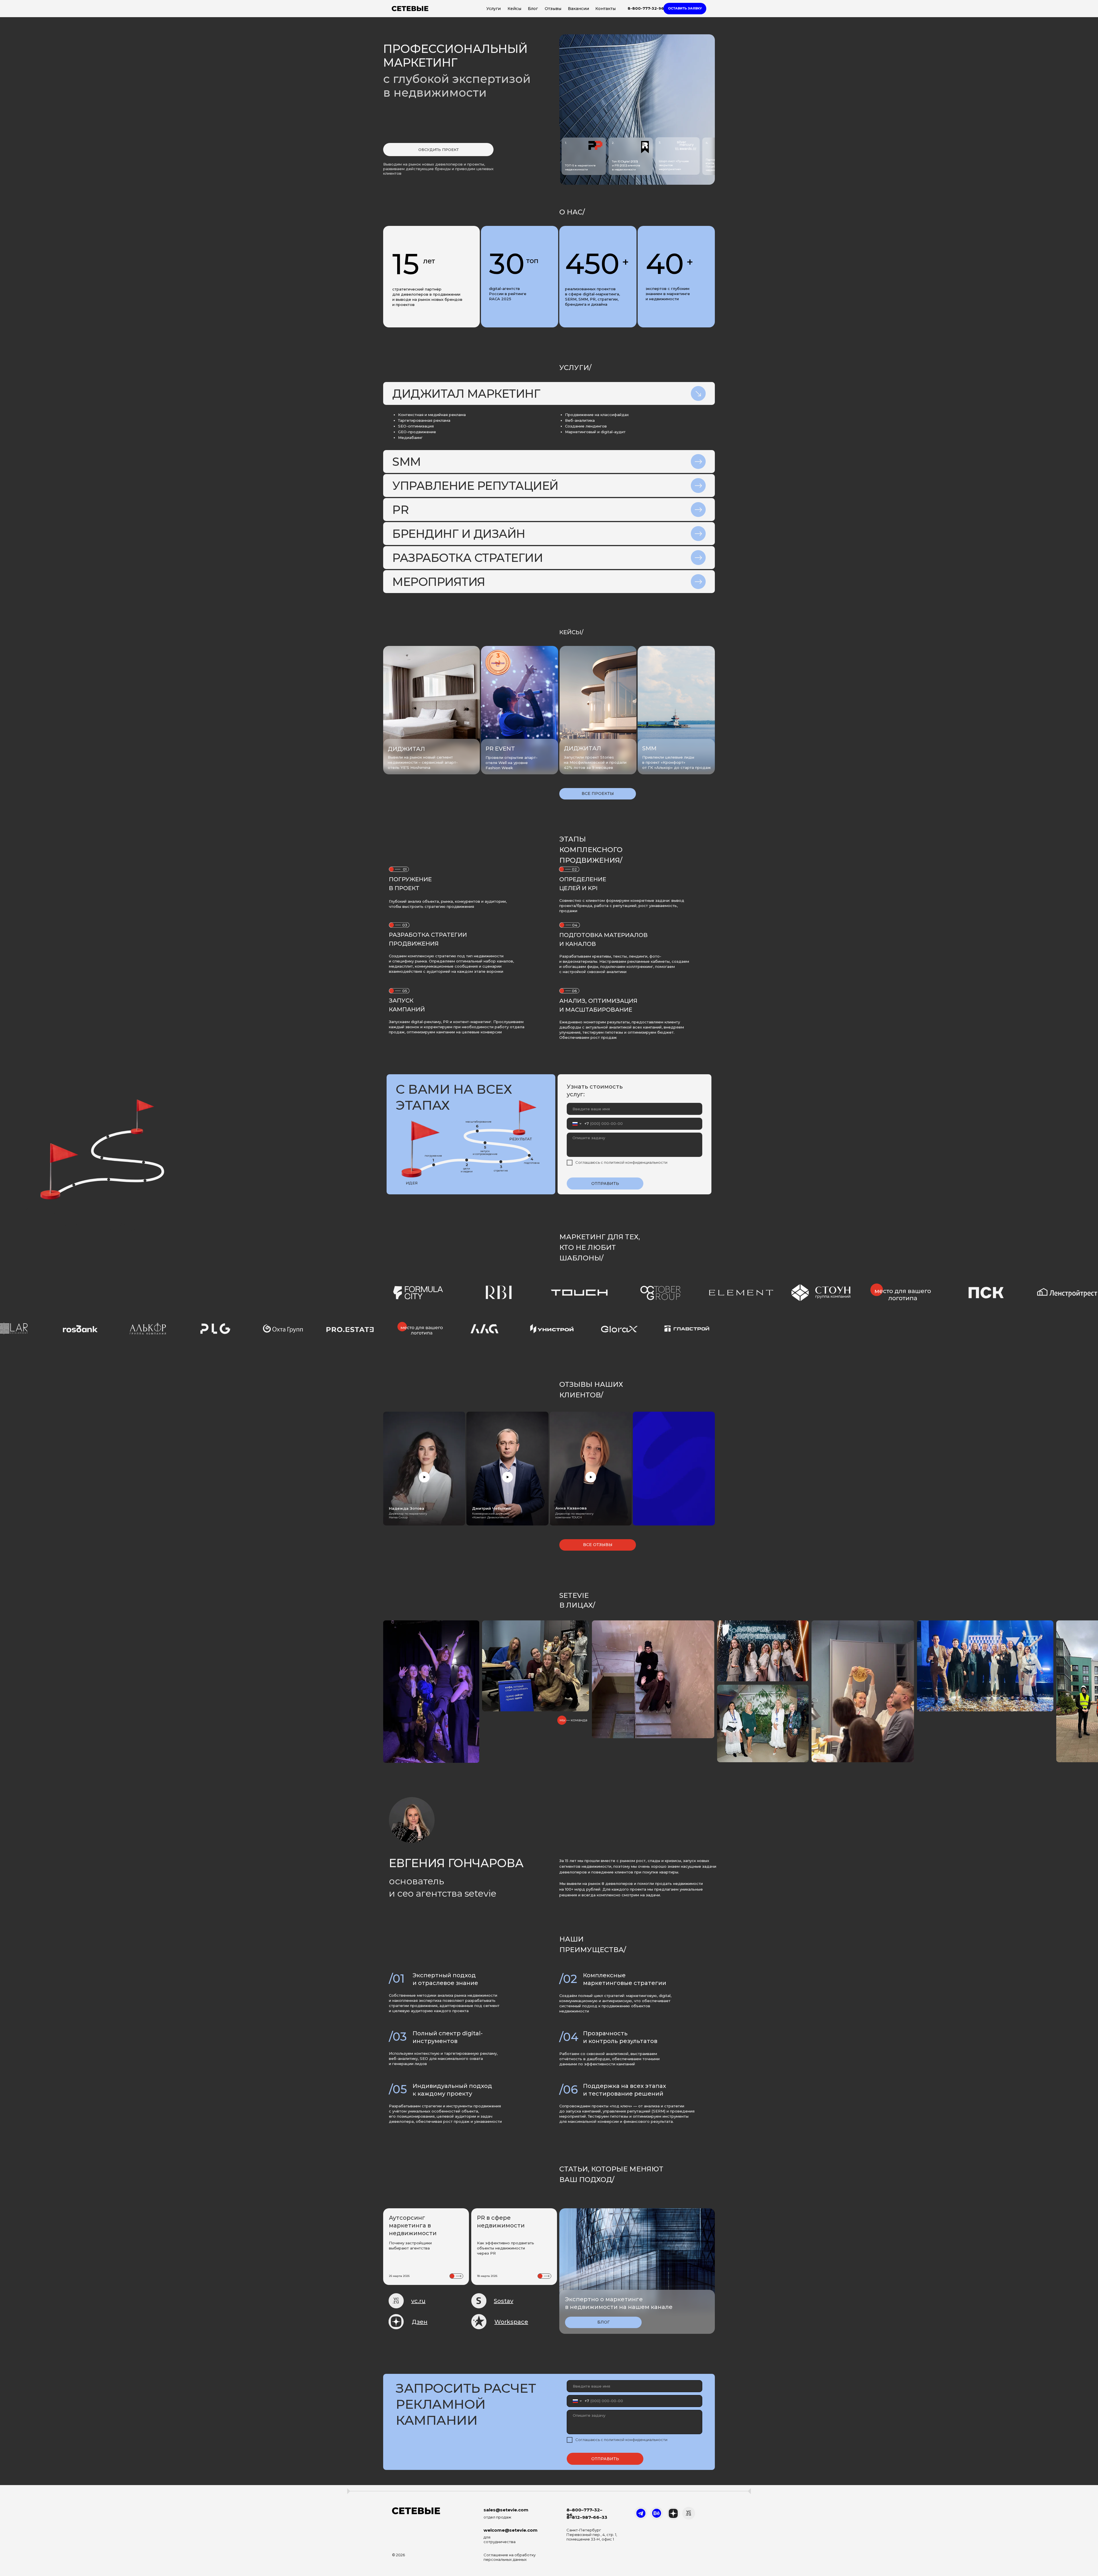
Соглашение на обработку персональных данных (510, 2557)
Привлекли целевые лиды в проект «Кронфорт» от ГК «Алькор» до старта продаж (677, 762)
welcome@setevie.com (511, 2530)
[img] (520, 708)
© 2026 (398, 2555)
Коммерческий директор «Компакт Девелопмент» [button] (491, 1515)
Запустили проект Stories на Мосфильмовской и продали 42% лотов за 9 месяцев (595, 762)
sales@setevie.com (506, 2510)
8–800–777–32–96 (584, 2512)
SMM (649, 748)
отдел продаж (497, 2517)
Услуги (494, 9)
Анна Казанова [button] (571, 1508)
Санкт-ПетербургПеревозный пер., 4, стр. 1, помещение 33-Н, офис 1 (592, 2535)
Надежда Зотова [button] (407, 1508)
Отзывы (553, 9)
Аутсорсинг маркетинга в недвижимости (413, 2225)
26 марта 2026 (399, 2276)
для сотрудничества (500, 2539)
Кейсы (514, 9)
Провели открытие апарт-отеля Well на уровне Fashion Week (512, 763)
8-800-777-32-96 (646, 8)
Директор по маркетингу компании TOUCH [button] (574, 1515)
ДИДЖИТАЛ (582, 748)
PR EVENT (500, 749)
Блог (533, 9)
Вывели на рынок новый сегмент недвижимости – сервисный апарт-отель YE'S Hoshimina (423, 762)
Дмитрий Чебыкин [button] (491, 1508)
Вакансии (578, 9)
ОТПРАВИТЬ (605, 1183)
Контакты (605, 9)
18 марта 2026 (487, 2276)
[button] (685, 9)
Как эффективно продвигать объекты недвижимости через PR (506, 2248)
